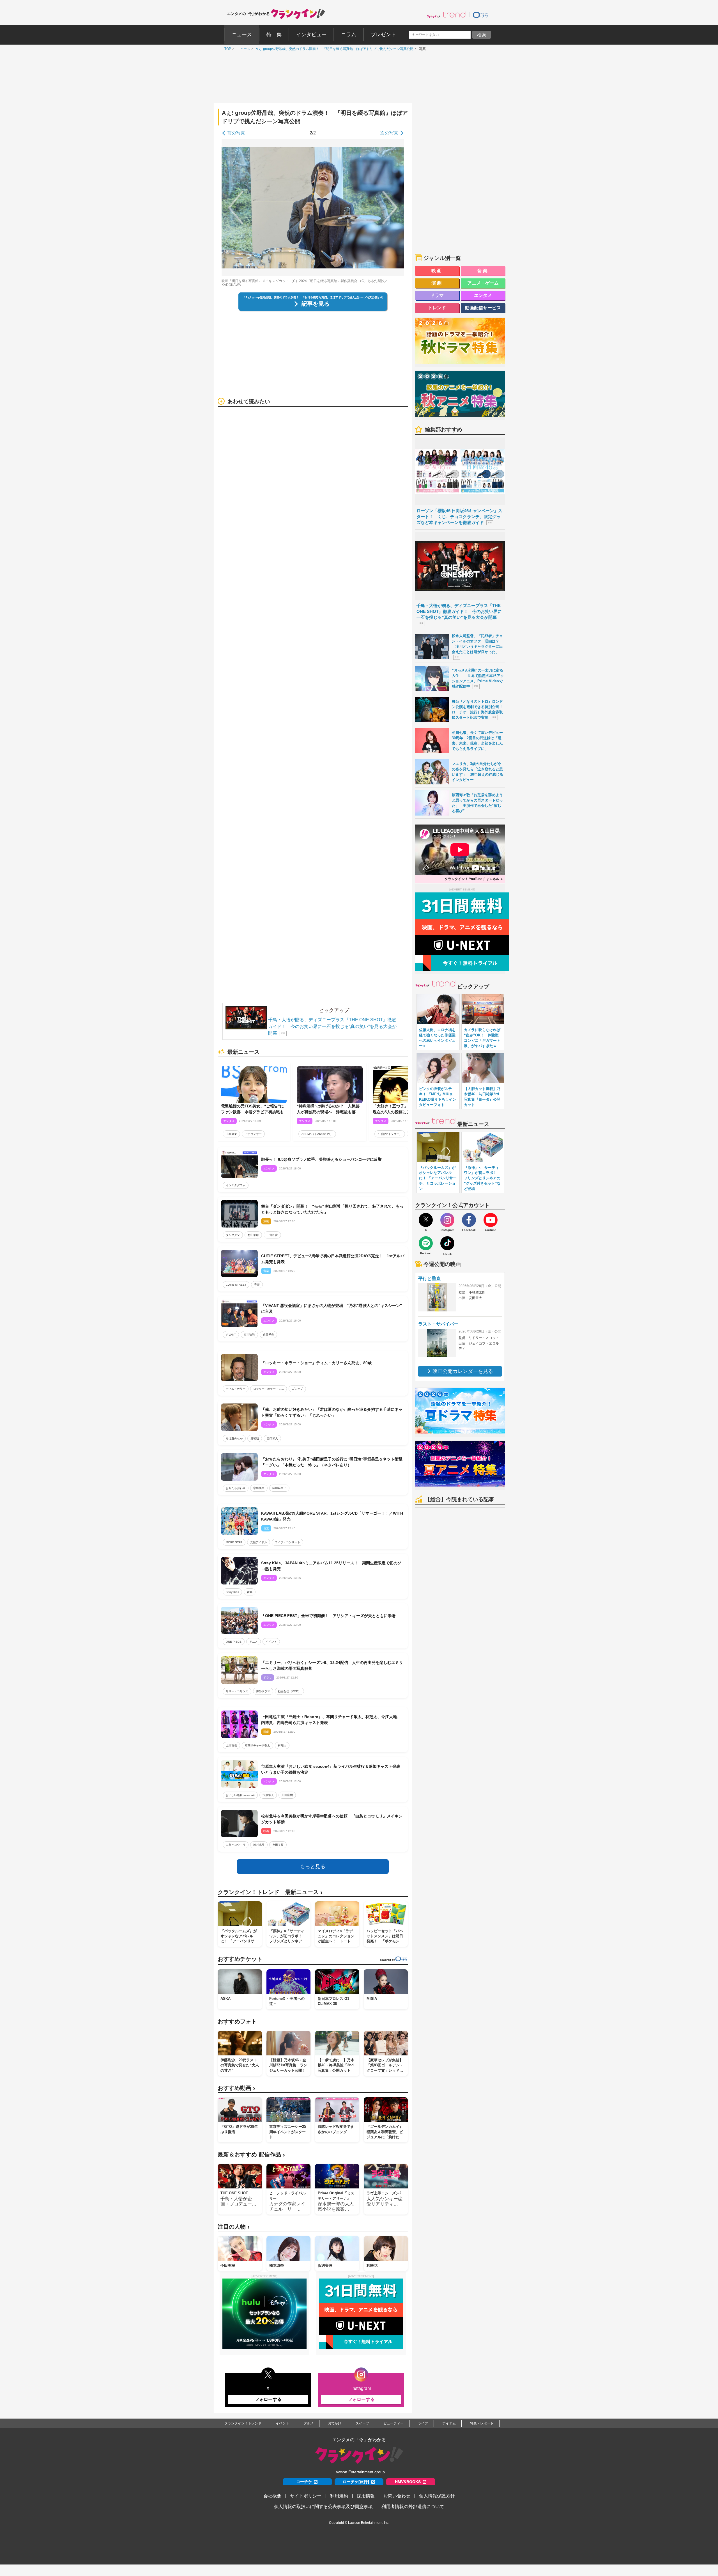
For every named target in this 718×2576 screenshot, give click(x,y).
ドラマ (437, 295)
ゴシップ (297, 1389)
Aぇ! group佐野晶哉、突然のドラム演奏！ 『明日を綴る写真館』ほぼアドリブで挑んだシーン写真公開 (333, 49)
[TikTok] (447, 1243)
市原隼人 (268, 1795)
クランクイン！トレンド (243, 2423)
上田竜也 (231, 1745)
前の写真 (236, 133)
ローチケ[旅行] (356, 2482)
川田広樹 (287, 1795)
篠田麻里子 (279, 1488)
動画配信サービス (483, 308)
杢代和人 (272, 1438)
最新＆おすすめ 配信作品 (251, 2155)
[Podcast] (426, 1243)
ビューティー (393, 2423)
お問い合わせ (397, 2496)
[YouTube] (491, 1220)
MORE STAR (234, 1542)
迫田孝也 (268, 1335)
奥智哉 (255, 1438)
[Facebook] (469, 1220)
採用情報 (366, 2496)
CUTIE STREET (236, 1285)
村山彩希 (253, 1235)
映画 (437, 271)
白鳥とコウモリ (236, 1845)
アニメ (254, 1642)
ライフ (423, 2423)
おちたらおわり (236, 1488)
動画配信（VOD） (289, 1691)
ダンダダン (233, 1235)
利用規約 (339, 2496)
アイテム (449, 2423)
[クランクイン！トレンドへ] (446, 15)
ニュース (242, 49)
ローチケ (304, 2482)
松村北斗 (259, 1845)
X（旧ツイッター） (390, 1134)
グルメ (309, 2423)
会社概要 (272, 2496)
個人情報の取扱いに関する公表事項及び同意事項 (323, 2507)
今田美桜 (278, 1845)
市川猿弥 (249, 1335)
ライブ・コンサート (287, 1542)
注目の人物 (234, 2227)
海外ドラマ (263, 1691)
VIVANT (231, 1335)
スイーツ (362, 2423)
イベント (271, 1642)
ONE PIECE (234, 1642)
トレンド (437, 308)
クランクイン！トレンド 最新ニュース (270, 1892)
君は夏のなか (234, 1438)
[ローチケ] (480, 15)
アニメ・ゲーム (483, 283)
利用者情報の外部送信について (413, 2507)
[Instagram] (447, 1220)
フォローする (268, 2399)
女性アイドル (259, 1542)
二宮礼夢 (272, 1235)
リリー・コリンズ (237, 1691)
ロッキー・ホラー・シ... (269, 1389)
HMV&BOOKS (408, 2482)
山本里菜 (231, 1134)
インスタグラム (236, 1185)
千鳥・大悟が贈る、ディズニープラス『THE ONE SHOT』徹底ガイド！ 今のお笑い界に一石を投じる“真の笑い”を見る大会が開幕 (332, 1026)
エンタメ (483, 295)
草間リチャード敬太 (257, 1745)
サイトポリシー (306, 2496)
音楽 (257, 1285)
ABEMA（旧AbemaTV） (317, 1134)
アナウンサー (253, 1134)
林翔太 (282, 1745)
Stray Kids (232, 1592)
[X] (426, 1220)
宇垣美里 (259, 1488)
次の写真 (389, 133)
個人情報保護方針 (437, 2496)
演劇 (437, 283)
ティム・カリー (236, 1389)
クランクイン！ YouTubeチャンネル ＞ (474, 879)
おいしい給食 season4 (240, 1795)
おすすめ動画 (236, 2088)
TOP (226, 49)
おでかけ (335, 2423)
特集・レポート (482, 2423)
